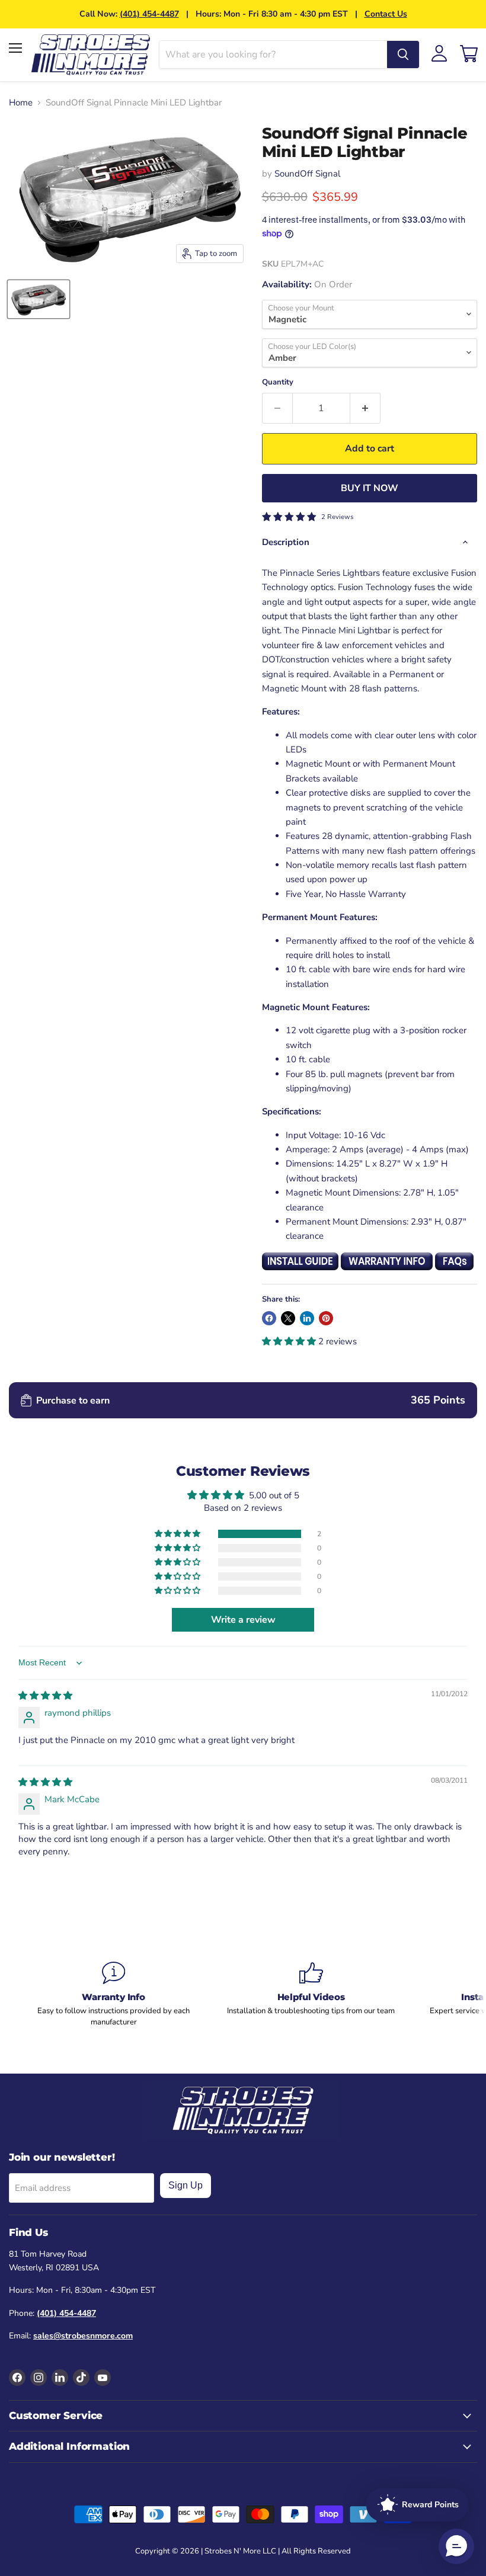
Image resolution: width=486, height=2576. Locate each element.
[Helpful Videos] (311, 1989)
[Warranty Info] (113, 1994)
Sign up (186, 2185)
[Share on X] (288, 1318)
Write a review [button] (243, 1620)
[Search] (403, 55)
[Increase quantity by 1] (365, 408)
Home (21, 103)
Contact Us (386, 14)
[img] (45, 1696)
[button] (290, 1341)
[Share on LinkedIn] (307, 1318)
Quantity (278, 382)
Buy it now (370, 488)
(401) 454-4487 (149, 14)
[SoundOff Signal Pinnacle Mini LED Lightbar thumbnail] (39, 299)
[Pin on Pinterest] (326, 1318)
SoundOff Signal (307, 174)
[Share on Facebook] (269, 1318)
